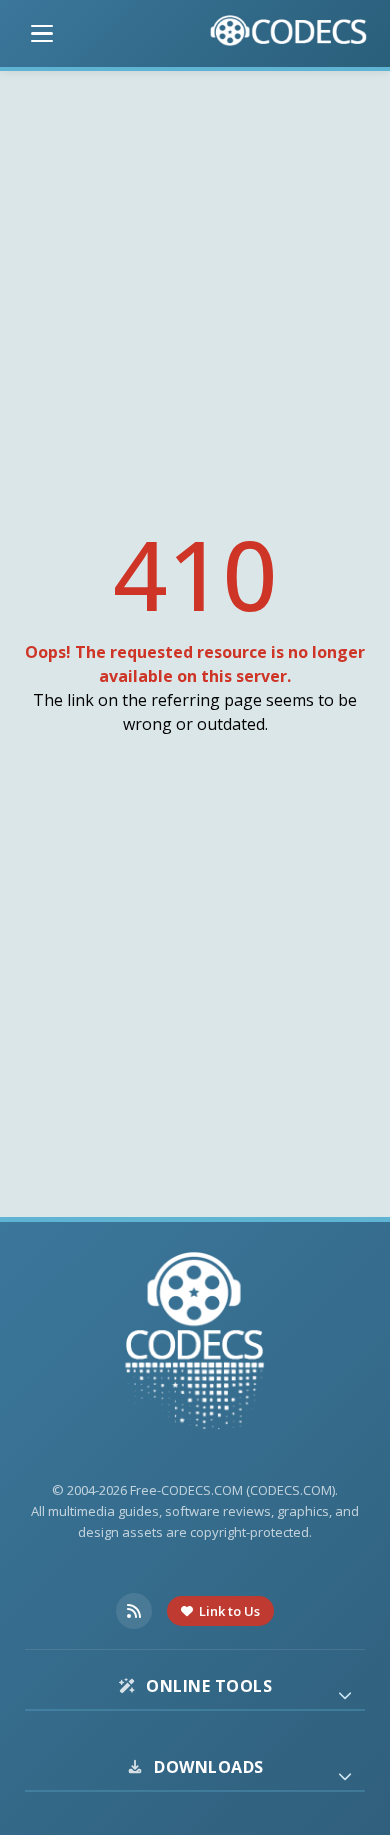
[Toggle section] (345, 1695)
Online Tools (209, 1686)
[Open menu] (42, 34)
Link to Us (229, 1611)
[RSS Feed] (134, 1611)
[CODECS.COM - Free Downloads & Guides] (195, 1343)
